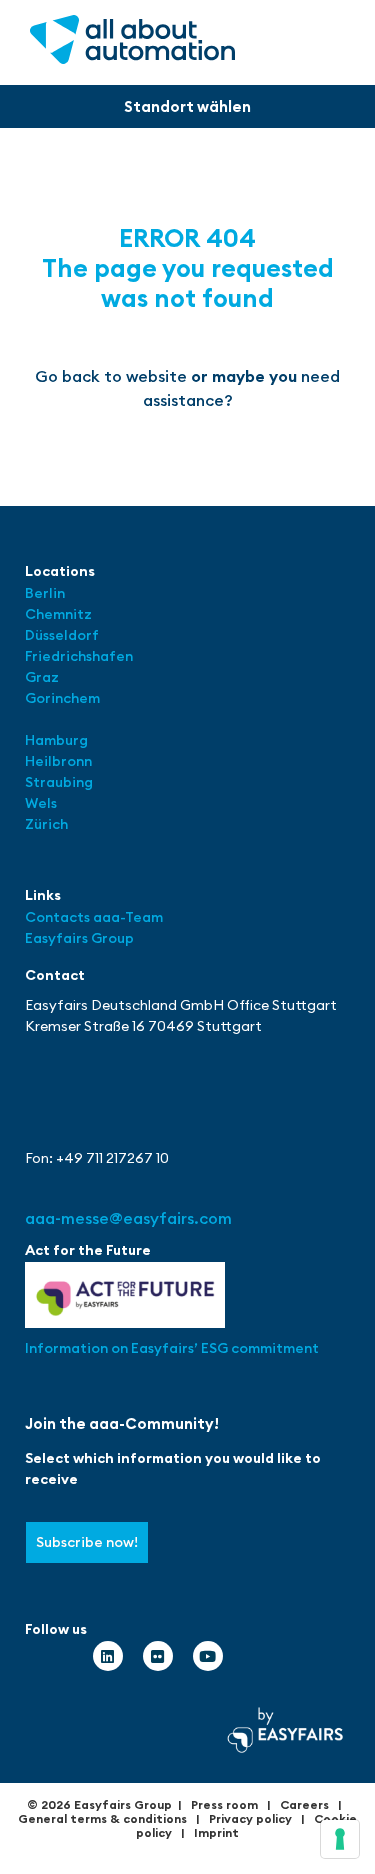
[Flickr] (158, 1656)
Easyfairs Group (79, 938)
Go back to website (111, 376)
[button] (187, 106)
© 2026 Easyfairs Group (99, 1804)
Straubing (59, 782)
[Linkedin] (108, 1656)
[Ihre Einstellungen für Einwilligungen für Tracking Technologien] (340, 1839)
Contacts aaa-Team (94, 917)
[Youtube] (208, 1656)
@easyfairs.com (128, 1218)
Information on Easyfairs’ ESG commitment (172, 1348)
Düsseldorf (63, 635)
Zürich (46, 824)
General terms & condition (99, 1818)
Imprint (216, 1832)
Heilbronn (58, 761)
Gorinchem (62, 698)
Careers (304, 1804)
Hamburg (56, 740)
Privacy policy (250, 1818)
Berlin (45, 593)
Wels (41, 803)
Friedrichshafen (79, 656)
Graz (42, 677)
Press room (224, 1804)
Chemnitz (58, 614)
